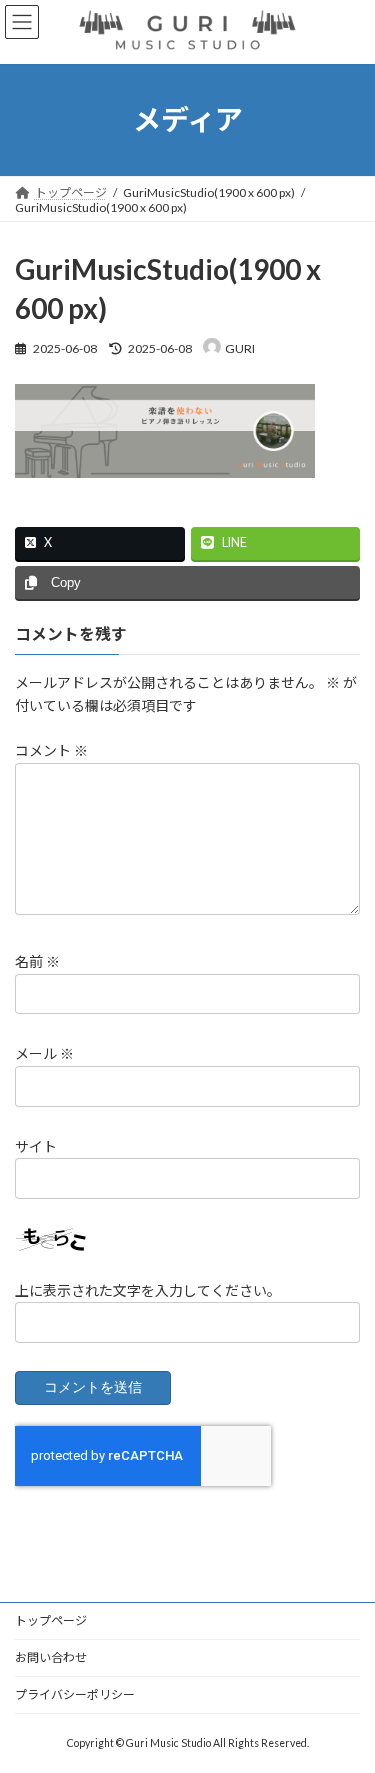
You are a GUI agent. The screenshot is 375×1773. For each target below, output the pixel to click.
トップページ (51, 1620)
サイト (36, 1145)
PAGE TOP (346, 1699)
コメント (51, 750)
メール (44, 1053)
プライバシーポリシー (75, 1694)
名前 (37, 961)
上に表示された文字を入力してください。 (148, 1289)
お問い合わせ (51, 1657)
